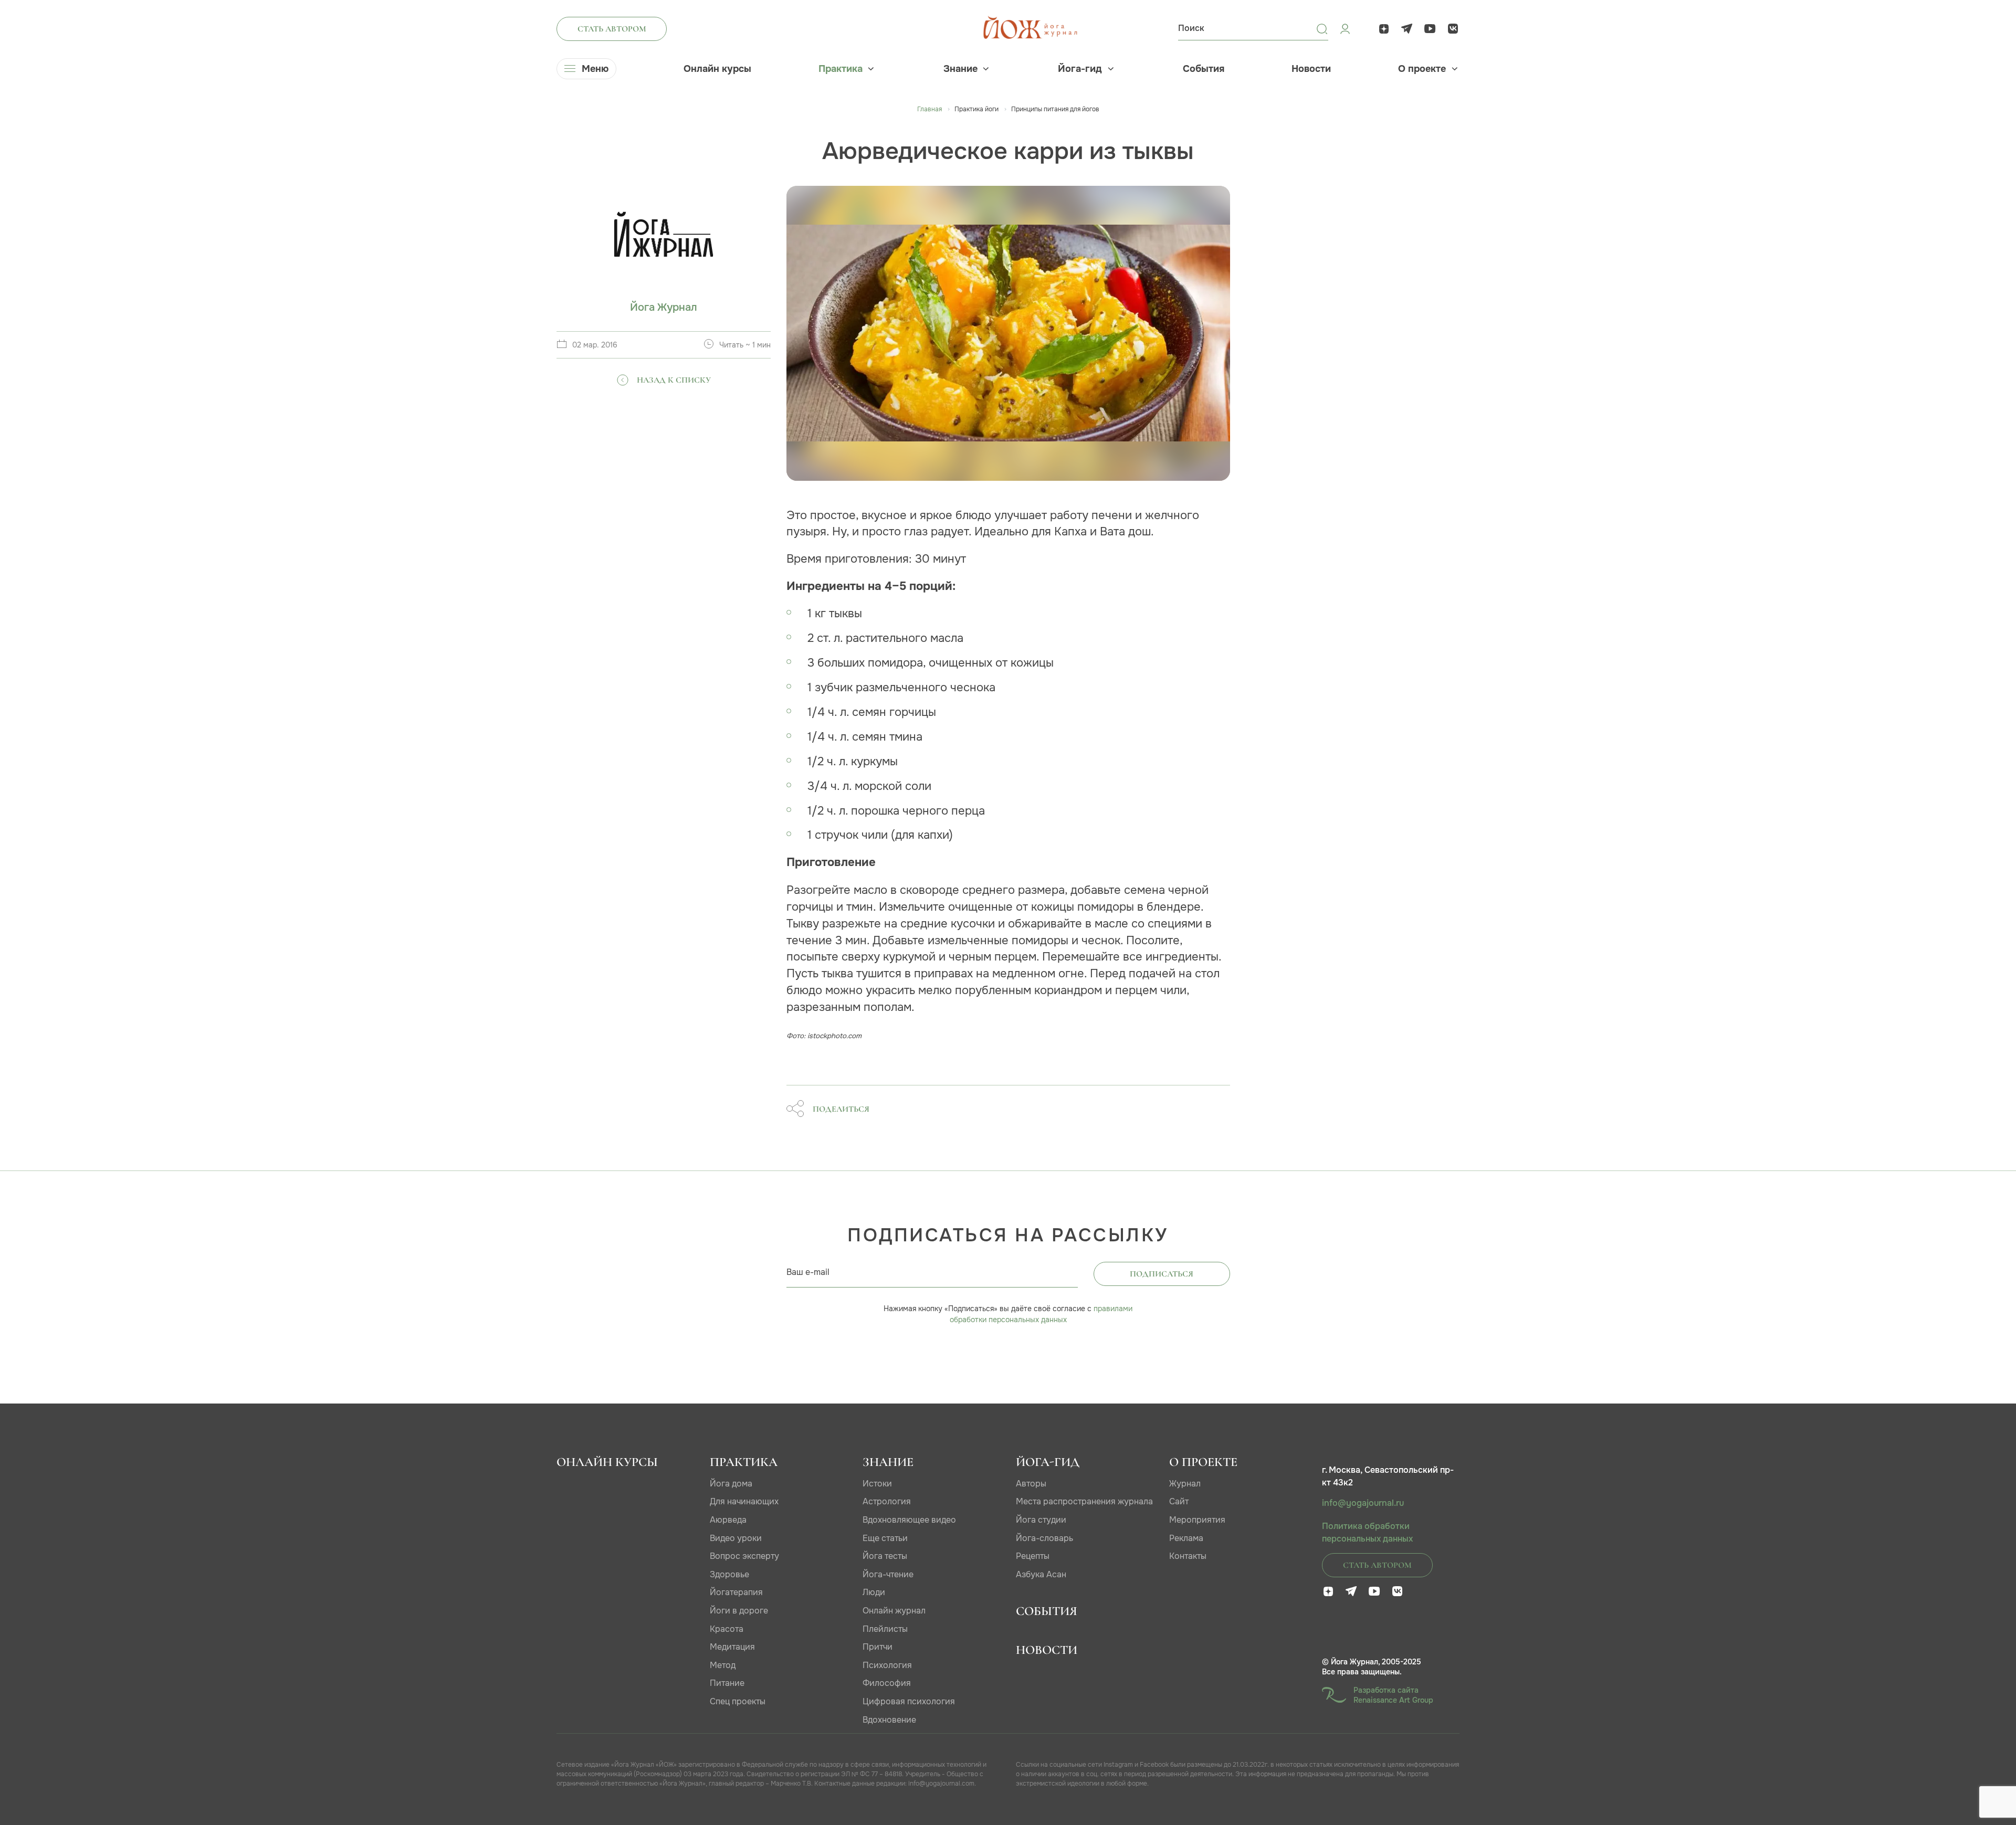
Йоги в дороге (739, 1611)
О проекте (1422, 69)
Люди (874, 1592)
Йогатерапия (736, 1592)
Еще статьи (885, 1538)
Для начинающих (744, 1501)
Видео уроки (736, 1538)
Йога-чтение (888, 1574)
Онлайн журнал (894, 1611)
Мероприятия (1197, 1520)
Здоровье (729, 1574)
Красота (727, 1629)
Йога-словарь (1044, 1538)
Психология (887, 1665)
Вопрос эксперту (744, 1556)
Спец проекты (738, 1701)
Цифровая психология (909, 1701)
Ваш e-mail (808, 1272)
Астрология (887, 1501)
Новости (1311, 69)
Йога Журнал (664, 307)
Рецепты (1033, 1556)
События (1204, 69)
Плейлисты (885, 1629)
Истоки (877, 1484)
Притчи (878, 1647)
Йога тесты (885, 1556)
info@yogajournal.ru (1363, 1503)
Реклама (1186, 1538)
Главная (930, 109)
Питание (727, 1683)
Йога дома (731, 1484)
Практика (841, 69)
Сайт (1179, 1501)
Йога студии (1041, 1520)
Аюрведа (728, 1520)
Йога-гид (1080, 69)
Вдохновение (889, 1720)
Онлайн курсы (717, 69)
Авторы (1031, 1484)
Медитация (732, 1647)
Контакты (1188, 1556)
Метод (723, 1665)
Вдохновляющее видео (909, 1520)
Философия (887, 1683)
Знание (960, 69)
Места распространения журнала (1084, 1501)
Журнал (1185, 1484)
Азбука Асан (1041, 1574)
